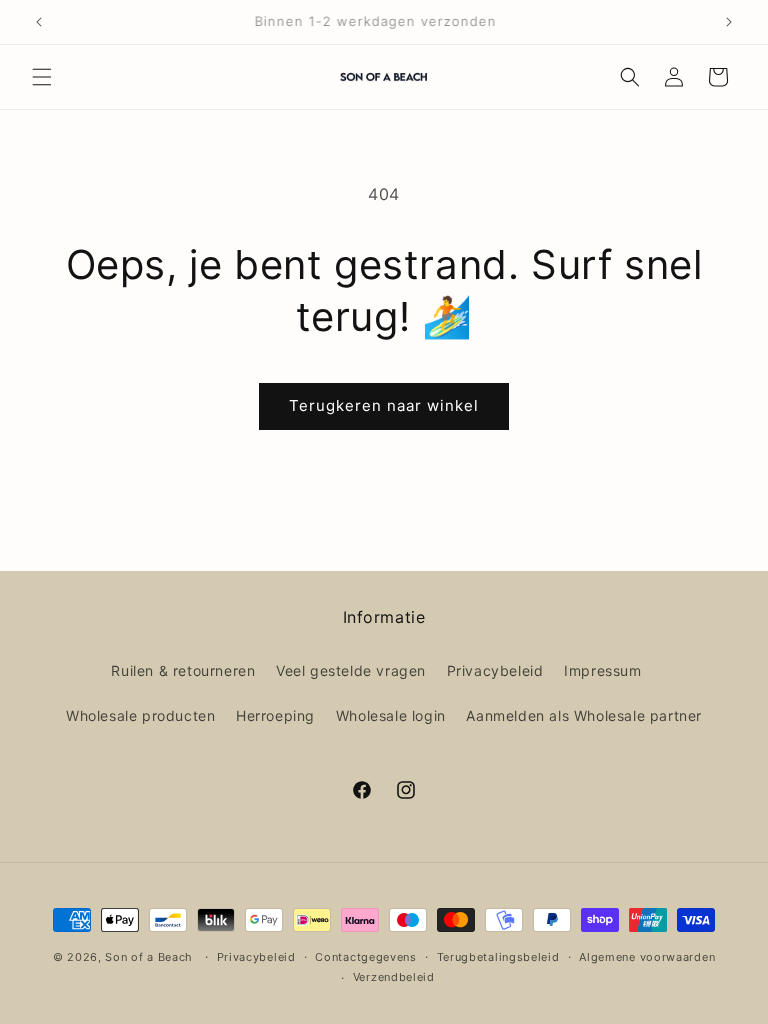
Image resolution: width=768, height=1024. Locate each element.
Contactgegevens (366, 957)
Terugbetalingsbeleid (498, 957)
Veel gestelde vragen (351, 670)
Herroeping (275, 715)
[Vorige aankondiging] (39, 22)
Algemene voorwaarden (647, 957)
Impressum (602, 670)
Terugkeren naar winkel (384, 405)
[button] (42, 77)
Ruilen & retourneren (183, 670)
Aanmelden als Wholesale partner (584, 715)
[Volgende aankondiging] (729, 22)
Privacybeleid (495, 670)
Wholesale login (391, 715)
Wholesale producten (140, 715)
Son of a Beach (149, 957)
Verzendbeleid (394, 977)
